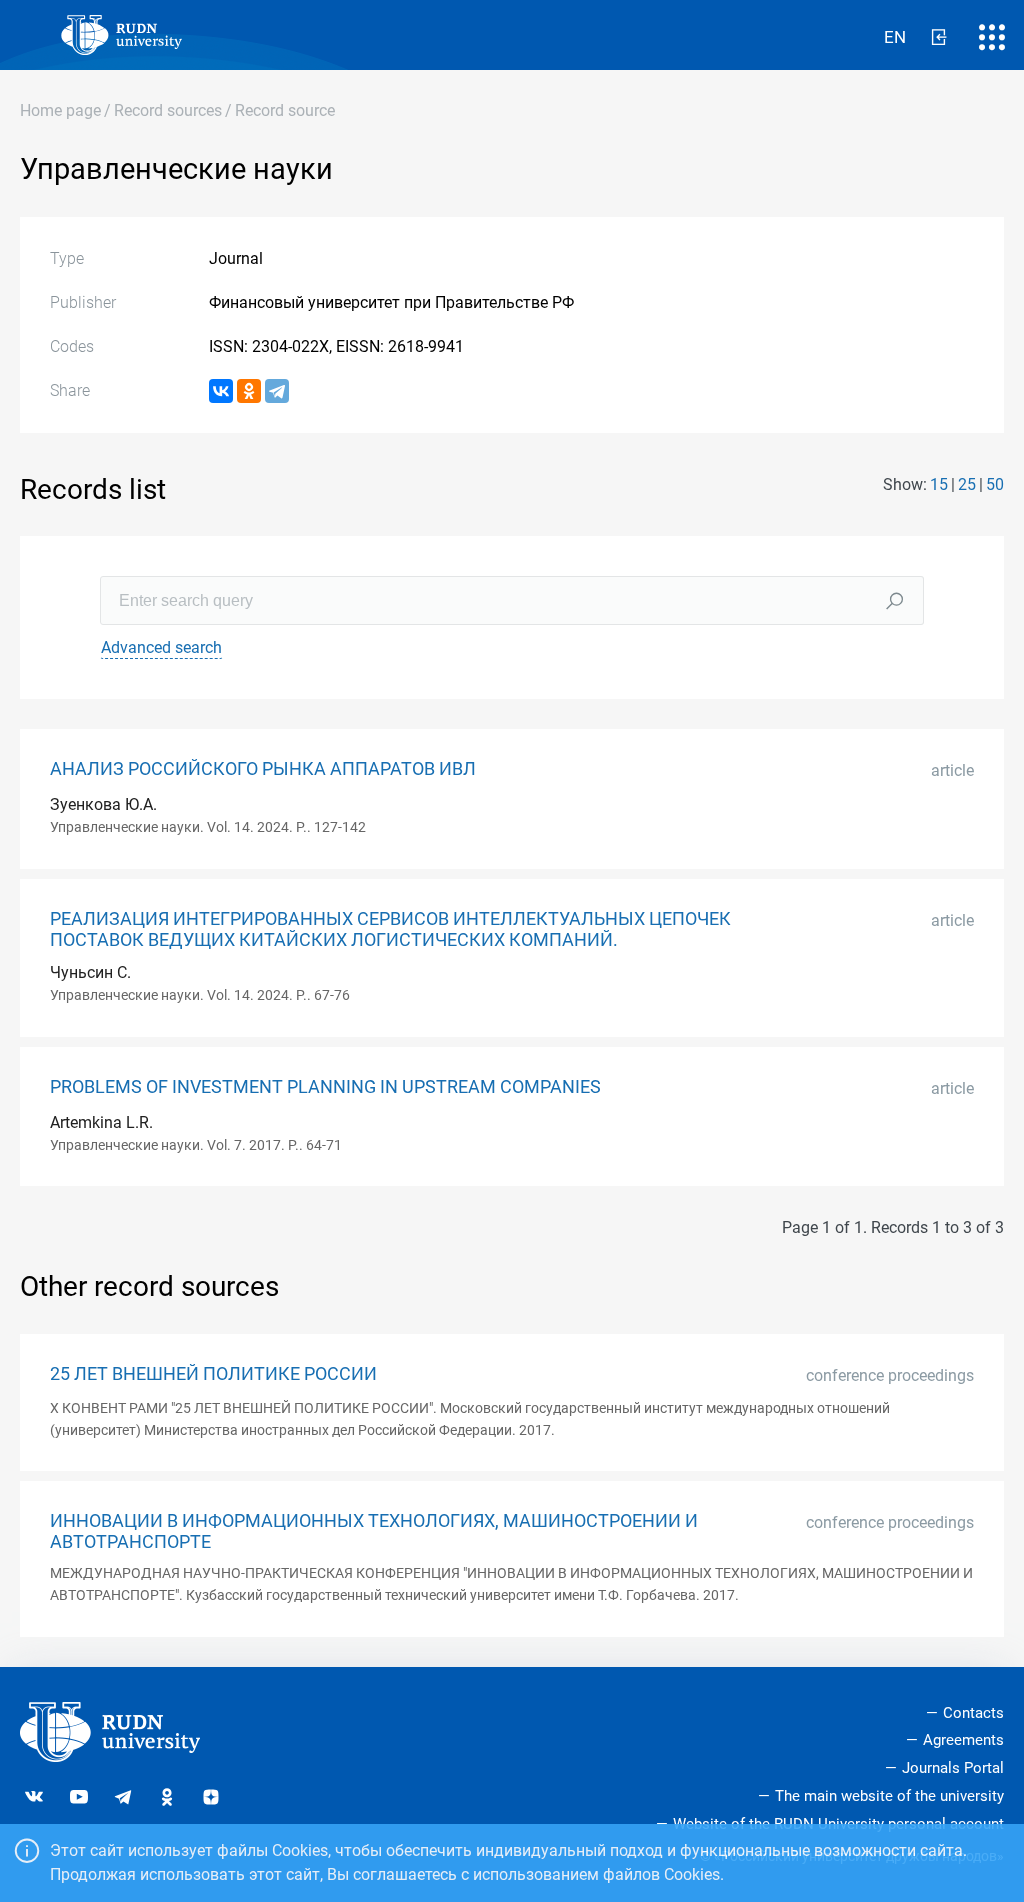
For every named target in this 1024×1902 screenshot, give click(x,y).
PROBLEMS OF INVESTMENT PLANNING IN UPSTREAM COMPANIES (325, 1087)
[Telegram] (277, 391)
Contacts (973, 1713)
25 (967, 484)
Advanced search (161, 647)
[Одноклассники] (249, 391)
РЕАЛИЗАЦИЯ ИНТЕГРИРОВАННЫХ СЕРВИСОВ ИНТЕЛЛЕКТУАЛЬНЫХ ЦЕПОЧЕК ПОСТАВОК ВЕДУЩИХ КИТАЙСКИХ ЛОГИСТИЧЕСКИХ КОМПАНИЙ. (390, 929)
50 (995, 484)
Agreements (963, 1740)
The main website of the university (889, 1796)
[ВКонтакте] (221, 391)
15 (939, 484)
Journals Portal (953, 1768)
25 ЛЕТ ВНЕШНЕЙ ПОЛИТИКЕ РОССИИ (213, 1374)
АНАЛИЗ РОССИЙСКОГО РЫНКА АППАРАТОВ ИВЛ (263, 769)
